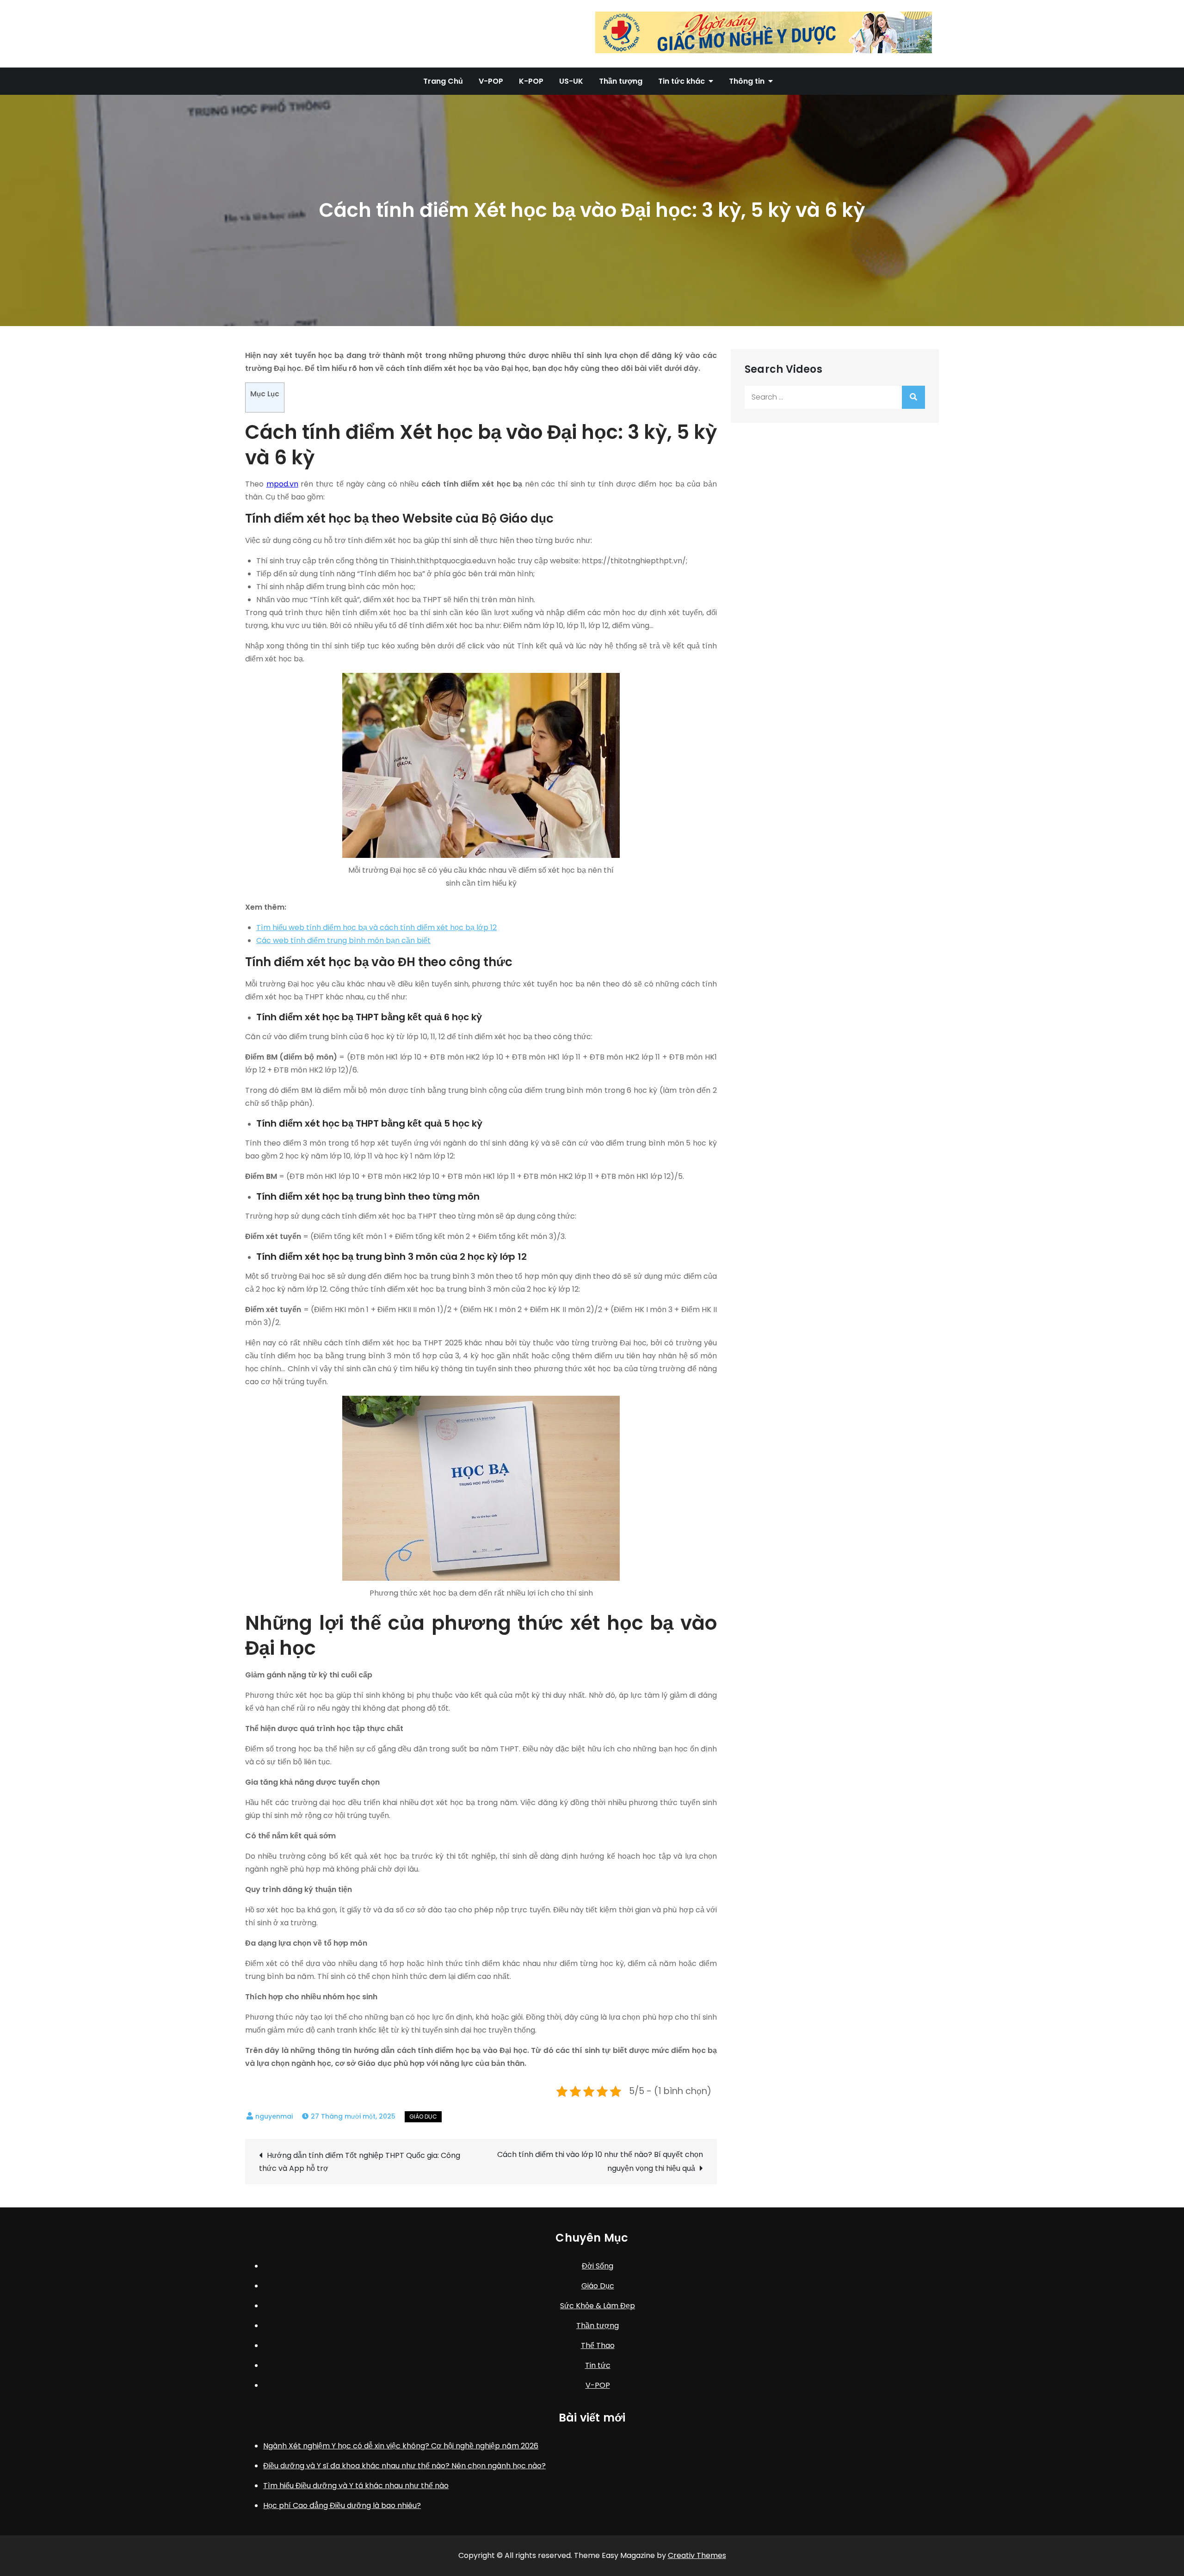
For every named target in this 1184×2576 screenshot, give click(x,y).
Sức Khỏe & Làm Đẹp (598, 2306)
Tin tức (598, 2365)
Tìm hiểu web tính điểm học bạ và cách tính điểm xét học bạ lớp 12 (376, 927)
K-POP (531, 81)
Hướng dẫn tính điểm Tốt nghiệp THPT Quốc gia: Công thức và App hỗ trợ (360, 2162)
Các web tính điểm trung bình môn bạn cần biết (343, 940)
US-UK (571, 81)
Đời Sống (598, 2266)
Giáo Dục (423, 2117)
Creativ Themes (697, 2555)
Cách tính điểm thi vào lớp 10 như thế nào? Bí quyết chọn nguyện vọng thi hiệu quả (600, 2161)
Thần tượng (621, 81)
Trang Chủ (443, 81)
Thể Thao (598, 2345)
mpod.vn (282, 484)
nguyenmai (274, 2116)
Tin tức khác (681, 81)
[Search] (913, 397)
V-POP (491, 81)
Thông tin (747, 81)
